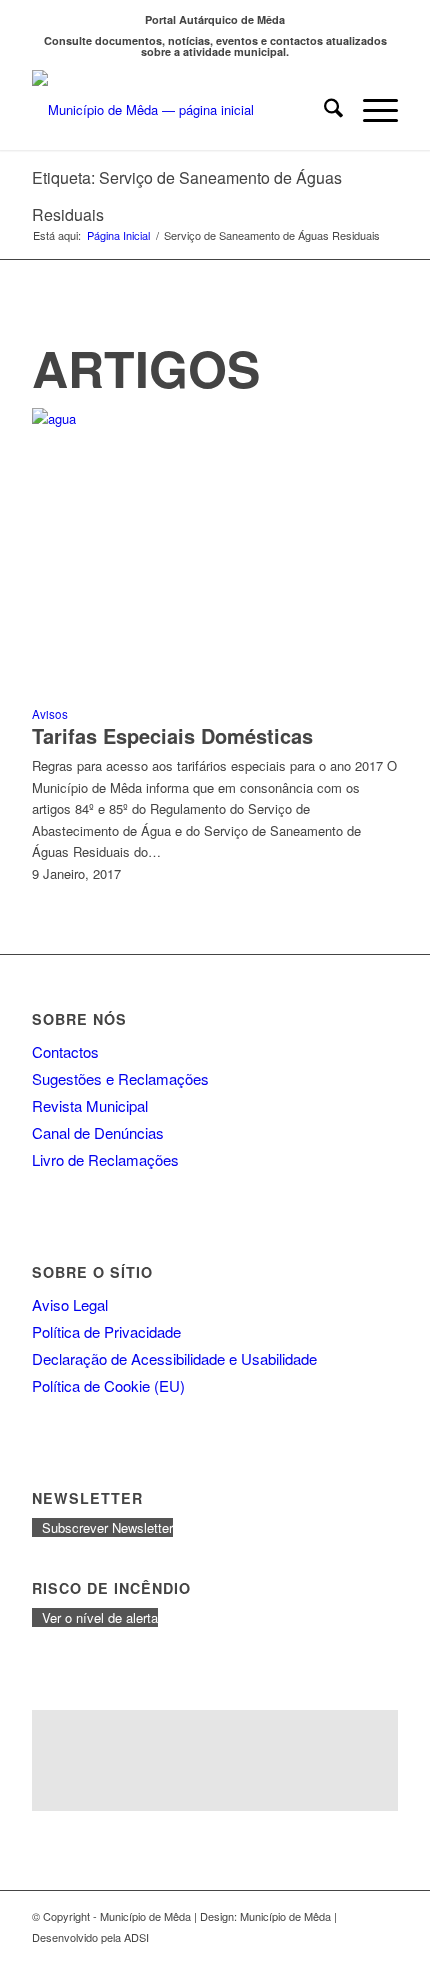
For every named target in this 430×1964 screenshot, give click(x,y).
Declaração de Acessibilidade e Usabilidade (174, 1358)
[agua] (215, 418)
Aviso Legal (70, 1304)
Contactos (65, 1051)
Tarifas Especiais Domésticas (172, 735)
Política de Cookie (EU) (108, 1385)
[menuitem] (323, 110)
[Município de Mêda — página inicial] (178, 110)
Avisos (50, 714)
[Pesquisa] (323, 110)
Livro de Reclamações (105, 1159)
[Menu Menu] (370, 110)
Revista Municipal (90, 1105)
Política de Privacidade (106, 1331)
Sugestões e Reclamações (120, 1078)
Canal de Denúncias (98, 1132)
